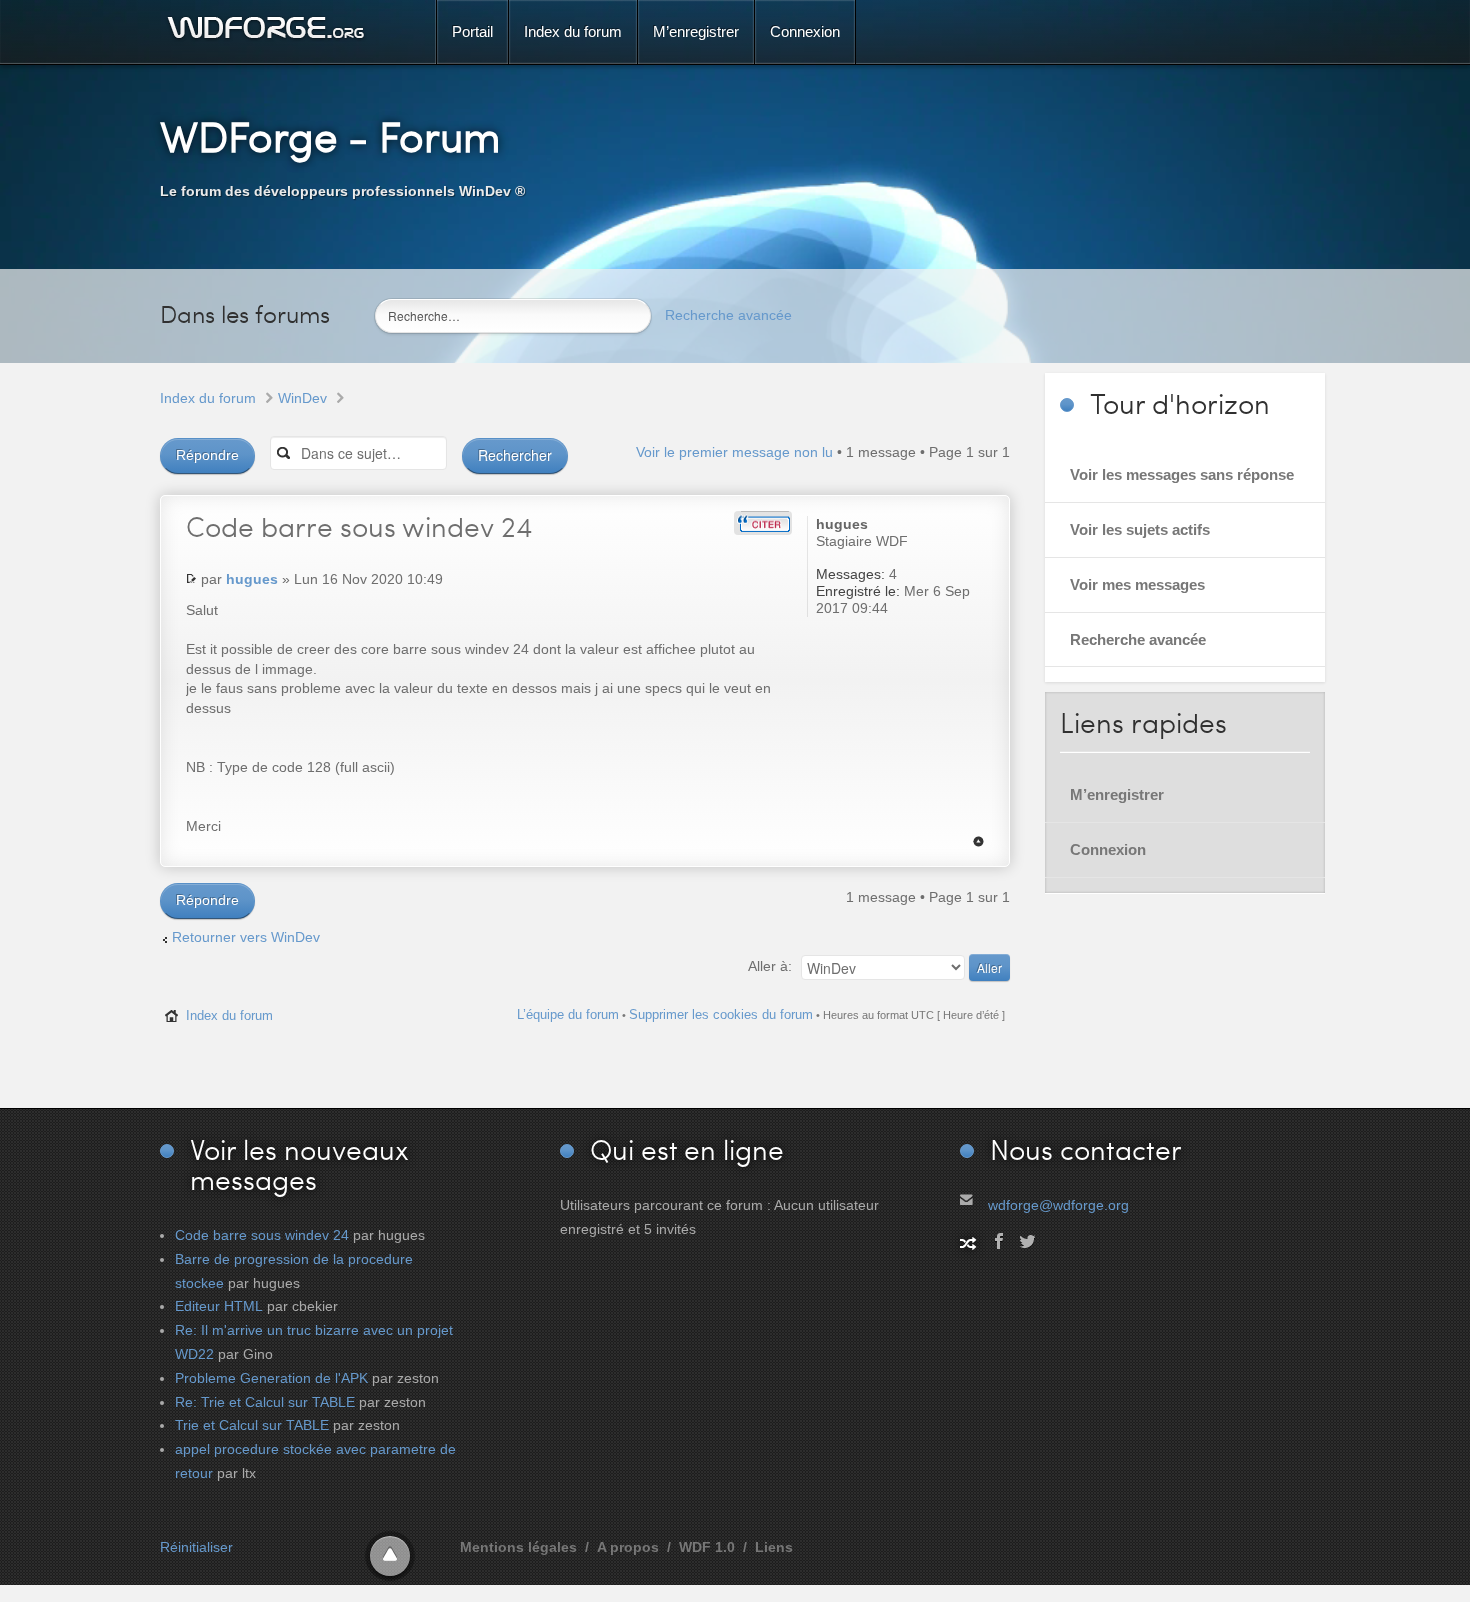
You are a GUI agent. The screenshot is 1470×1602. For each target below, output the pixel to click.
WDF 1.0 (707, 1547)
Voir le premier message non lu (734, 452)
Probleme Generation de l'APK (271, 1378)
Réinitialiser (196, 1547)
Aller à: (770, 966)
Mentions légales (518, 1547)
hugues (252, 579)
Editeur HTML (219, 1306)
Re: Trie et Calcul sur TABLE (265, 1402)
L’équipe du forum (568, 1014)
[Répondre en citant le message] (763, 523)
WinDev (302, 398)
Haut (978, 841)
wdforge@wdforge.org (1058, 1205)
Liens (774, 1547)
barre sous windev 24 (359, 526)
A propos (628, 1547)
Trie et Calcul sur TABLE (252, 1425)
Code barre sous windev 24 (262, 1235)
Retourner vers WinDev (246, 937)
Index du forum (208, 398)
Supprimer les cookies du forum (721, 1014)
